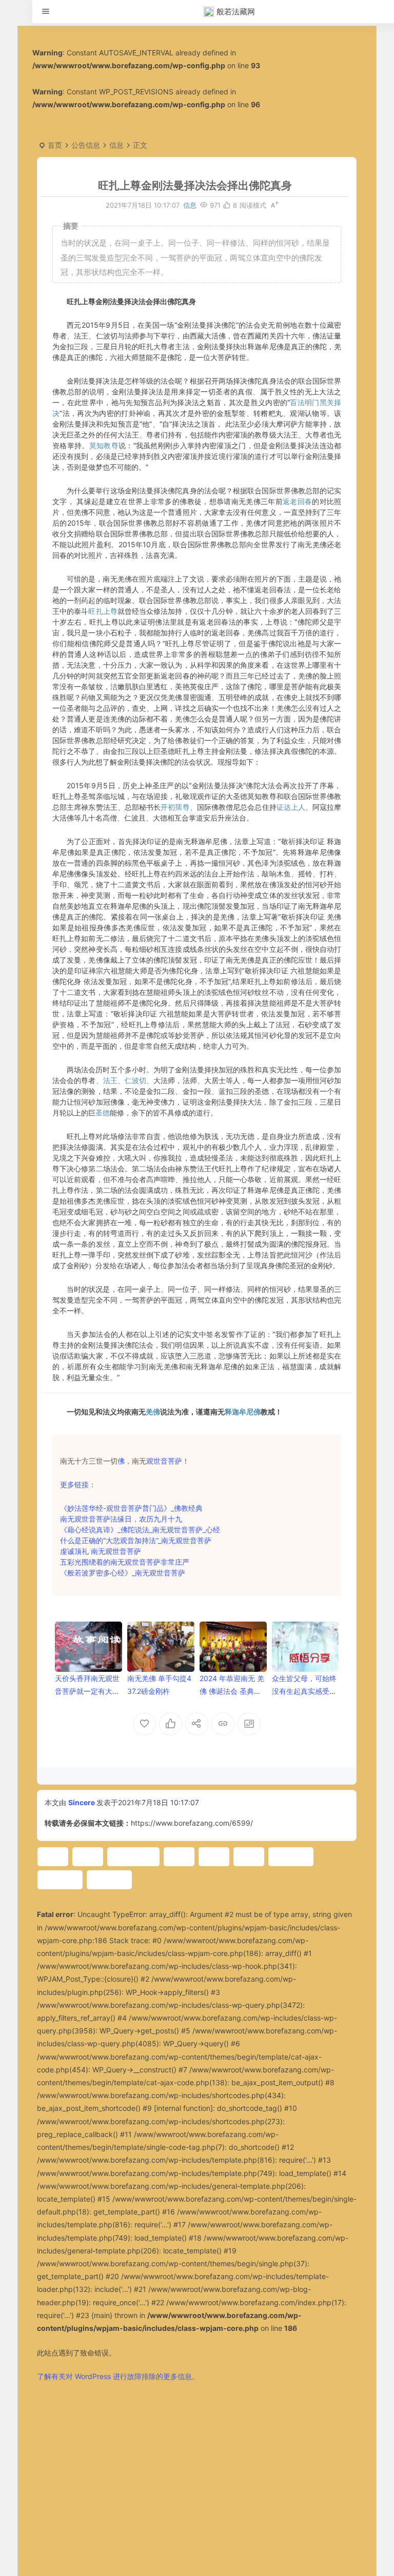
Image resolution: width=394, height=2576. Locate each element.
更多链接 (74, 1484)
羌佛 (153, 1412)
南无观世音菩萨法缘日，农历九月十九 (121, 1519)
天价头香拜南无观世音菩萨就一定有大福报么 (87, 1691)
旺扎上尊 (103, 611)
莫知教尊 (104, 445)
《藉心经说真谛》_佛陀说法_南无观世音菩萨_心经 (140, 1530)
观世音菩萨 (164, 1461)
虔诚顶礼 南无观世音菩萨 (101, 1551)
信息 (116, 145)
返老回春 (297, 501)
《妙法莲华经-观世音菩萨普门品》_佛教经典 (131, 1508)
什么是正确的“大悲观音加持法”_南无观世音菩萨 (136, 1540)
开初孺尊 (175, 807)
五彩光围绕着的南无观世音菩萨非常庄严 (125, 1562)
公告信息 (86, 145)
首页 (55, 145)
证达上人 (291, 807)
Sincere (82, 1802)
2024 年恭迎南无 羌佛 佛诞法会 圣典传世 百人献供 (232, 1691)
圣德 (103, 1113)
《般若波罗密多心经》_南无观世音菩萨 (123, 1573)
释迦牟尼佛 (243, 1412)
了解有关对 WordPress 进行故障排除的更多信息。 (118, 2376)
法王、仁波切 (125, 1080)
